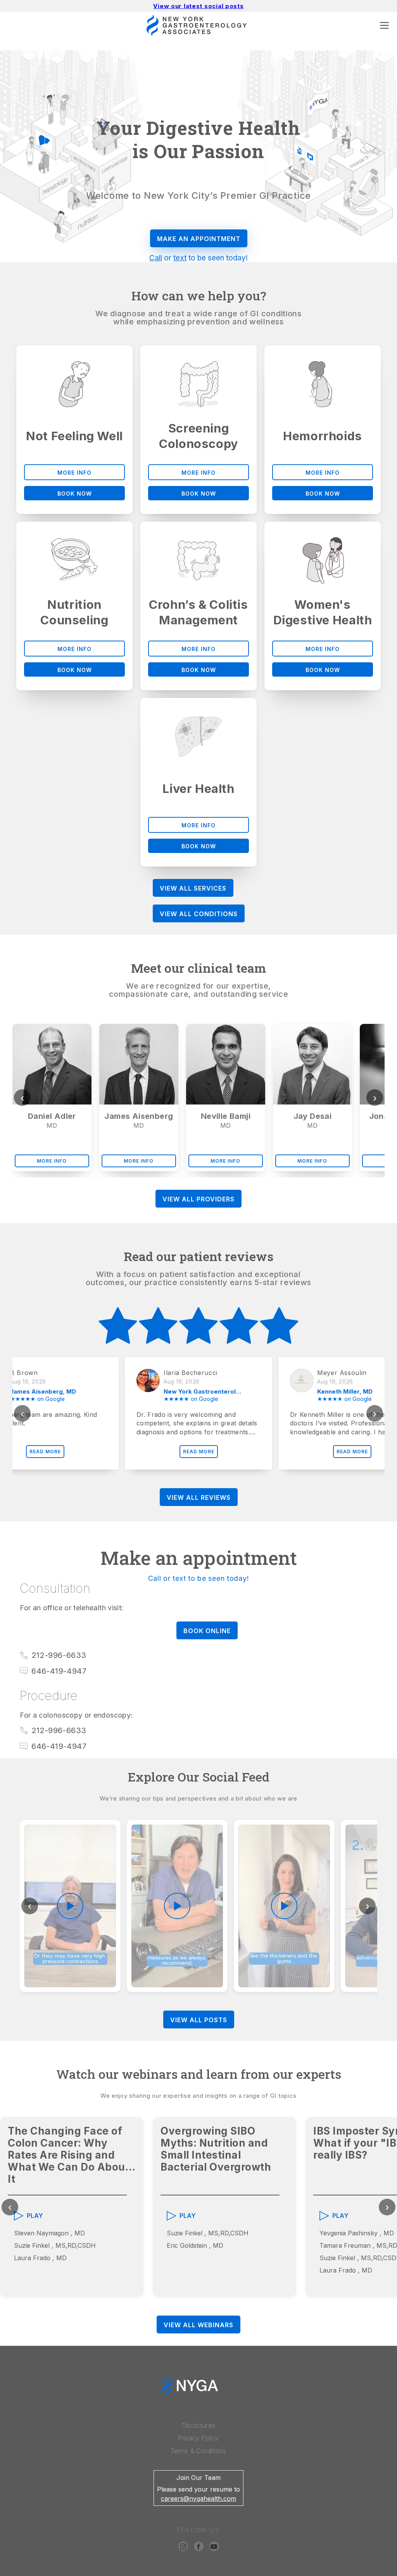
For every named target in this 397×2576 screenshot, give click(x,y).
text (180, 258)
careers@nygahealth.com (198, 2498)
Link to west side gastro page (292, 2572)
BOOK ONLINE (207, 1631)
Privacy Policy (198, 2438)
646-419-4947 (59, 1671)
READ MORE (45, 1452)
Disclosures (198, 2425)
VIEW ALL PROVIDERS (198, 1199)
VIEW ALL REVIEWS (199, 1497)
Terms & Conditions (199, 2451)
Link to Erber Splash (367, 2572)
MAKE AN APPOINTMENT (199, 239)
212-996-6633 (59, 1655)
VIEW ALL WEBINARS (198, 2325)
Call (156, 258)
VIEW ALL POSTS (199, 2020)
